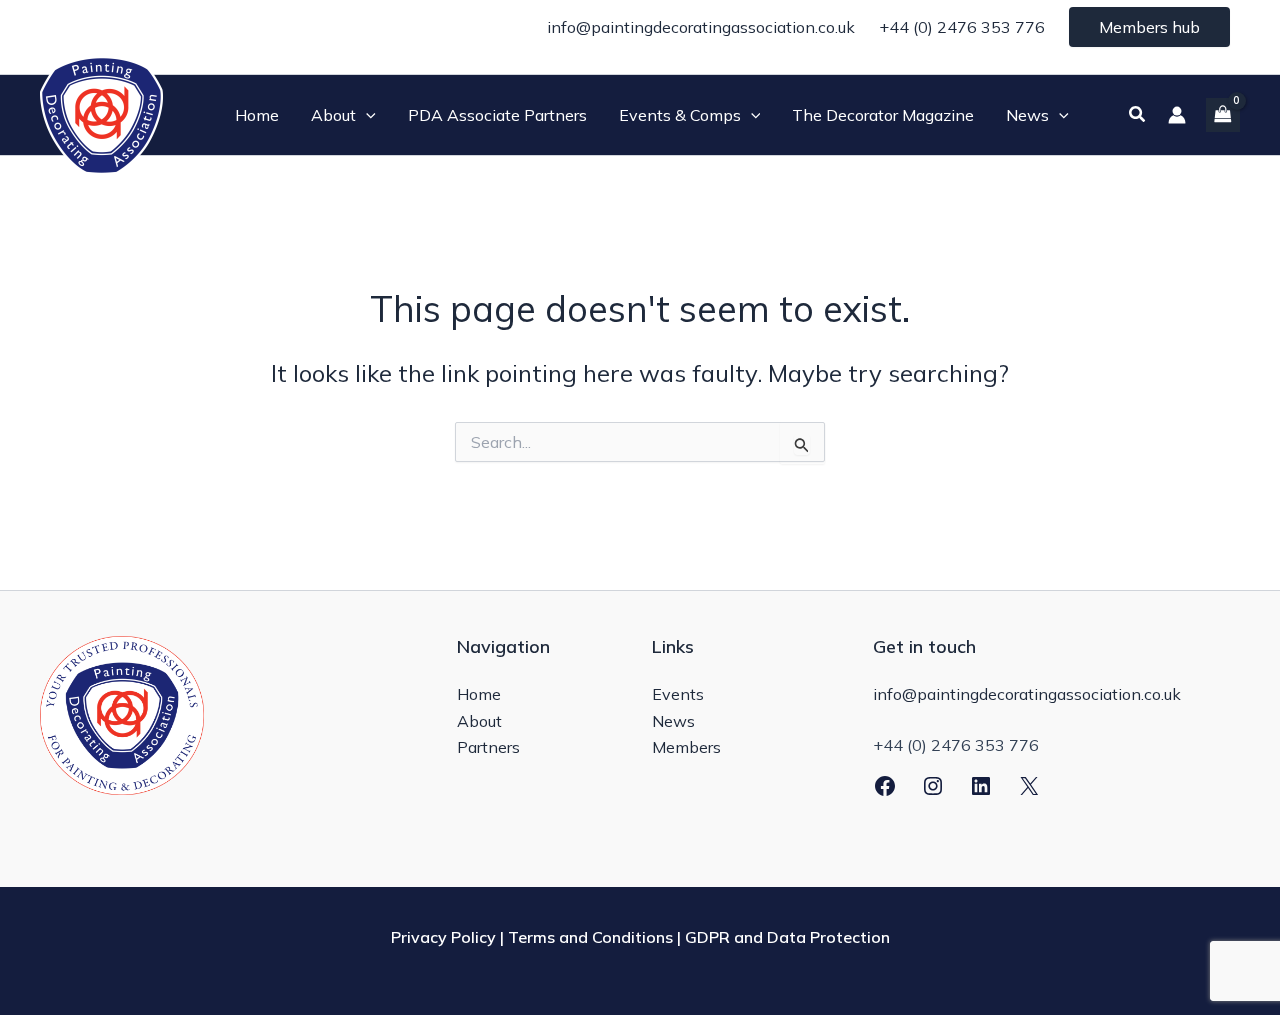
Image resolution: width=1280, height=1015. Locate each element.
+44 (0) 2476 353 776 (962, 27)
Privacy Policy (443, 937)
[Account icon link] (1177, 115)
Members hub (1149, 27)
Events (678, 694)
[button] (366, 115)
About (479, 721)
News (673, 721)
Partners (488, 747)
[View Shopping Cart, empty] (1223, 114)
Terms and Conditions (590, 937)
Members (686, 747)
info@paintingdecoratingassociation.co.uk (701, 27)
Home (479, 694)
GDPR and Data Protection (787, 937)
